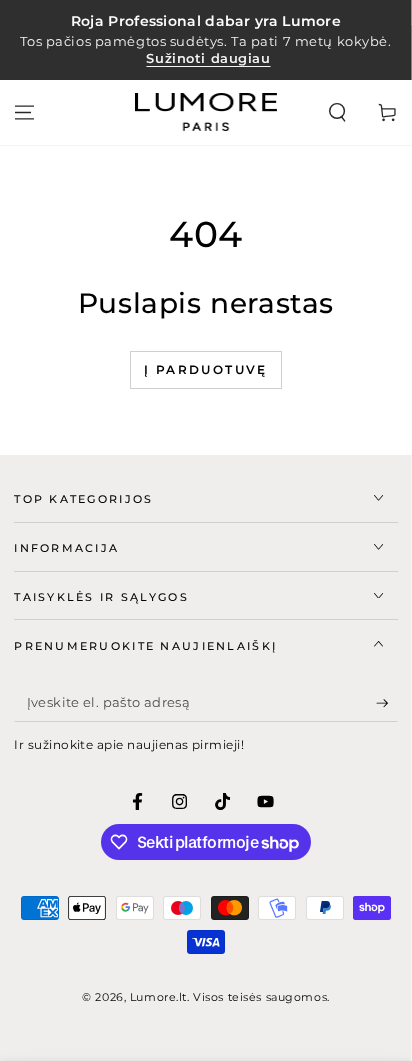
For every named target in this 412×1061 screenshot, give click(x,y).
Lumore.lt (158, 997)
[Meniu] (24, 112)
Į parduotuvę (206, 369)
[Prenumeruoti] (387, 703)
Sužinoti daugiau (208, 58)
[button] (337, 112)
